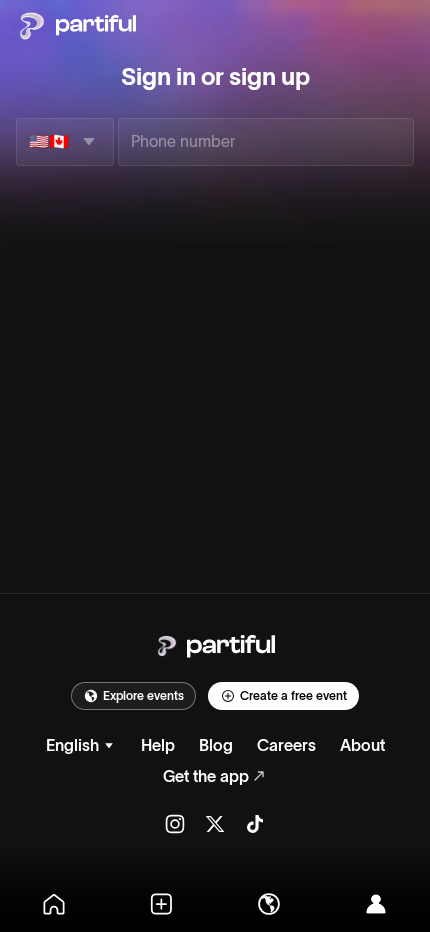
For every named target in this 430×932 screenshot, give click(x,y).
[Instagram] (175, 823)
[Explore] (269, 904)
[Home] (54, 904)
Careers (286, 745)
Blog (216, 745)
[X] (215, 823)
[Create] (162, 904)
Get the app (206, 776)
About (362, 745)
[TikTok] (255, 823)
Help (158, 745)
